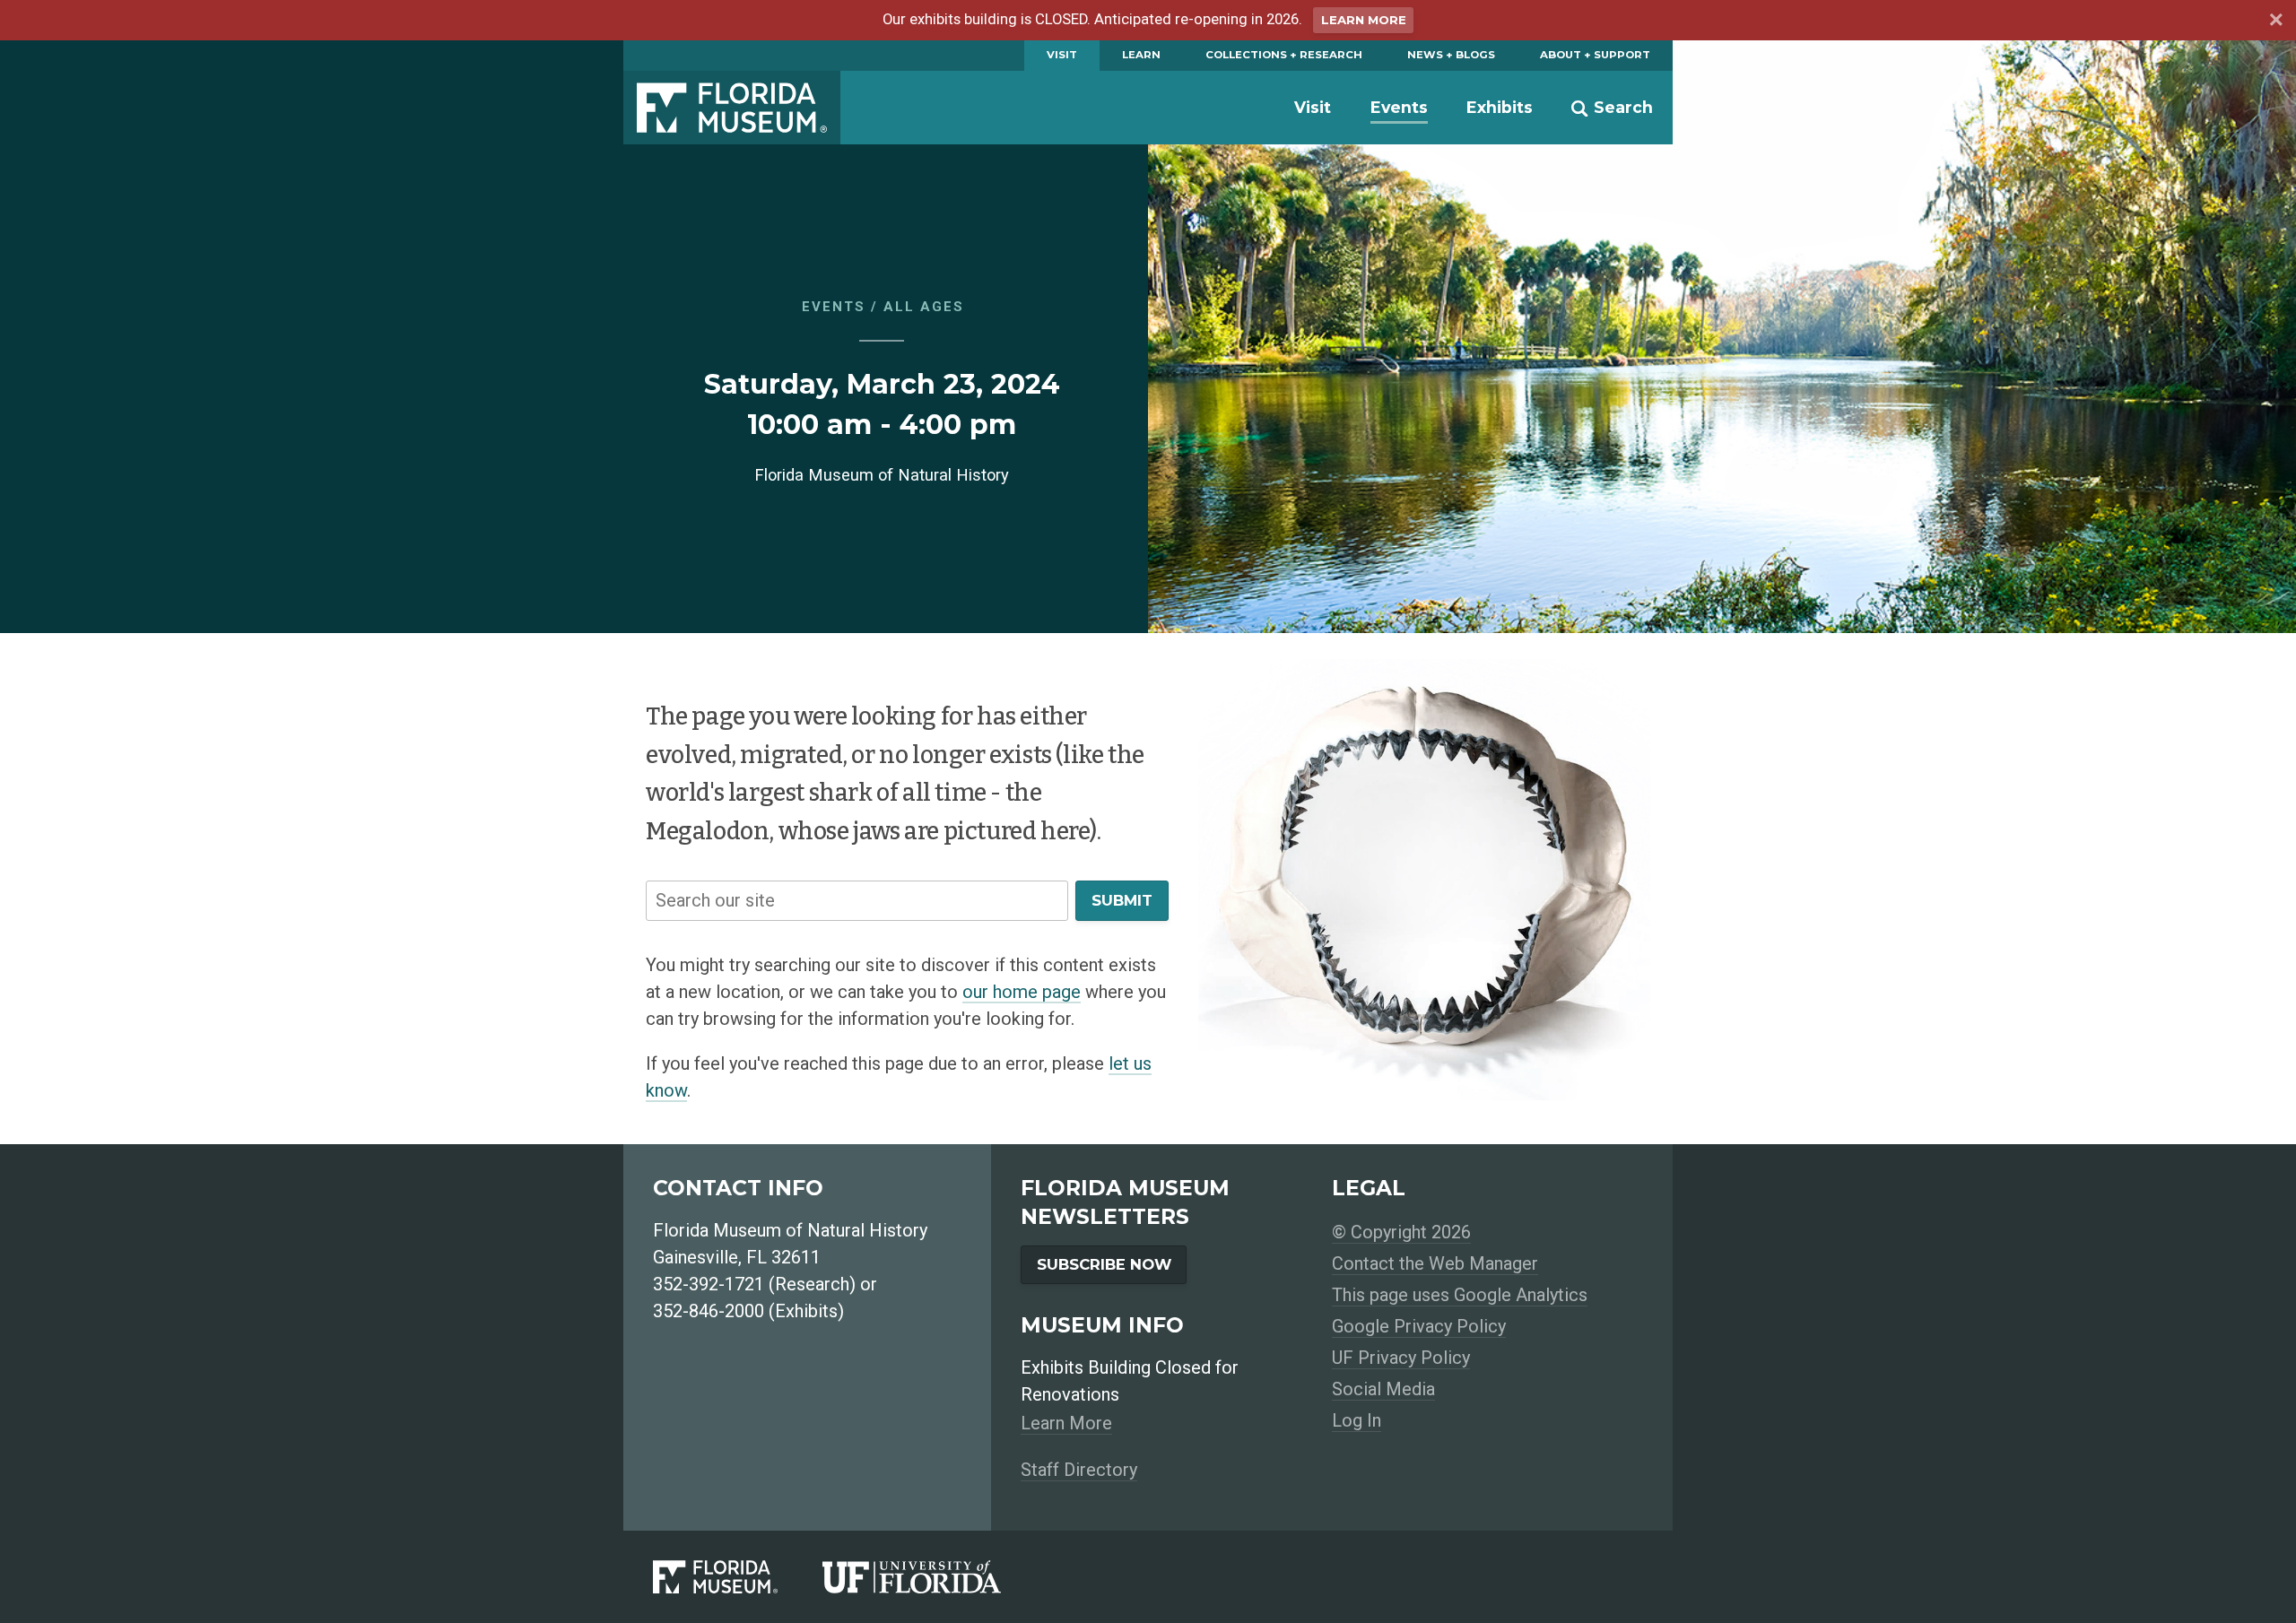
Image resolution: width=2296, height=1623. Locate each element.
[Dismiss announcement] (2275, 22)
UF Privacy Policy (1401, 1358)
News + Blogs (1451, 55)
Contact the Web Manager (1435, 1263)
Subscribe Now (1104, 1264)
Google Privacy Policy (1419, 1326)
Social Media (1383, 1389)
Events (1399, 107)
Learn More (1364, 20)
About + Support (1595, 55)
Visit (1062, 55)
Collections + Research (1284, 55)
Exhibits (1500, 107)
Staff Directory (1079, 1470)
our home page (1022, 992)
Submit (1122, 900)
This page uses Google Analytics (1460, 1295)
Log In (1357, 1420)
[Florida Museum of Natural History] (738, 1577)
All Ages (924, 307)
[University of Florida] (934, 1577)
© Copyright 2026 (1401, 1232)
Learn (1141, 55)
